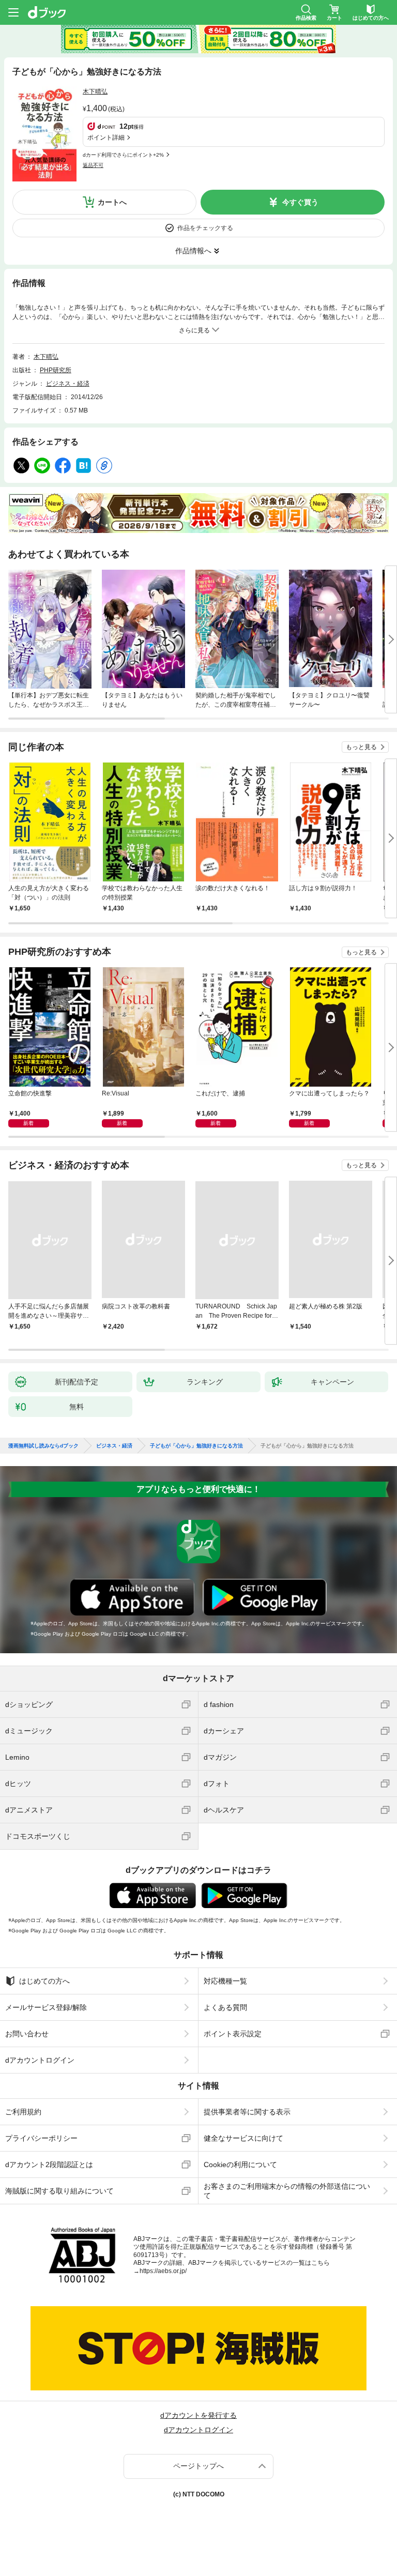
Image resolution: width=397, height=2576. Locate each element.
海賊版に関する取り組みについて (59, 2191)
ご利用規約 (23, 2112)
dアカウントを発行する (198, 2415)
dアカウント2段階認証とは (49, 2165)
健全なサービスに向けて (243, 2138)
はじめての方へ (44, 1981)
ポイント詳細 (106, 138)
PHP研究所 (56, 370)
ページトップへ (198, 2466)
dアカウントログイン (40, 2060)
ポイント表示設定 (233, 2034)
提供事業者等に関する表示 (247, 2112)
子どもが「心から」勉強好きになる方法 (196, 1446)
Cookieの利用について (240, 2165)
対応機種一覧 (225, 1981)
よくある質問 (225, 2007)
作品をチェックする (205, 228)
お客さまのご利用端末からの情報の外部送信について (287, 2191)
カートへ (112, 202)
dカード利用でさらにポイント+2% (123, 155)
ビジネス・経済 (68, 384)
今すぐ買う (300, 202)
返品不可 (93, 165)
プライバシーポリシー (41, 2138)
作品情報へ (193, 251)
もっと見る (361, 747)
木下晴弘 (95, 92)
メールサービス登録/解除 (46, 2007)
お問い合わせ (27, 2034)
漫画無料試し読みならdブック (43, 1446)
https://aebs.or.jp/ (163, 2271)
